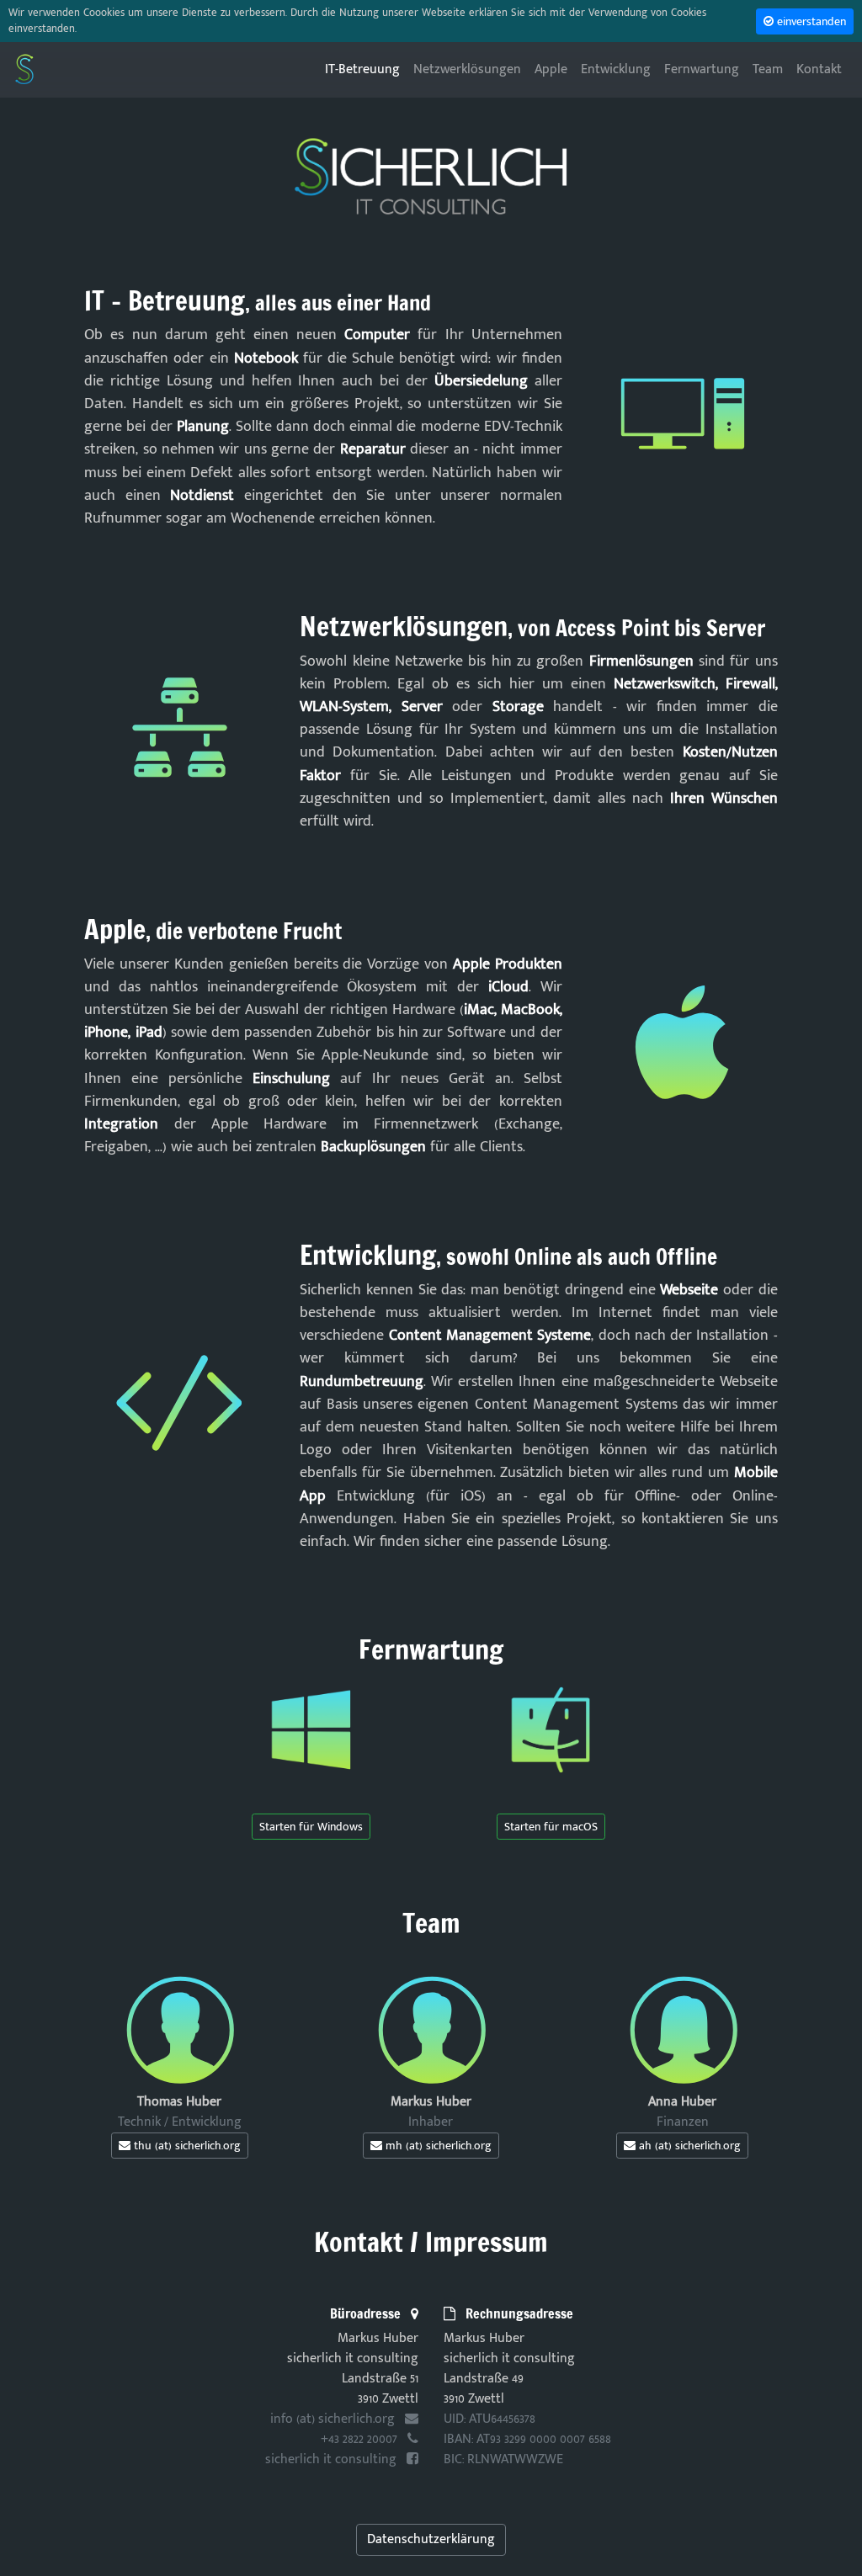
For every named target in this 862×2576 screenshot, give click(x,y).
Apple (551, 69)
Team (768, 69)
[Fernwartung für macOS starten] (551, 1729)
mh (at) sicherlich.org (437, 2146)
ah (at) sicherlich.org (688, 2146)
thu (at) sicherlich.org (186, 2146)
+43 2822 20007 (361, 2439)
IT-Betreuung (366, 69)
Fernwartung (702, 69)
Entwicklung (616, 69)
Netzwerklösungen (467, 69)
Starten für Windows (311, 1827)
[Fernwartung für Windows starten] (311, 1730)
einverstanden (810, 21)
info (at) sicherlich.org (334, 2419)
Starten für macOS (551, 1827)
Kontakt (819, 69)
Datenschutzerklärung (431, 2539)
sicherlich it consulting (333, 2459)
